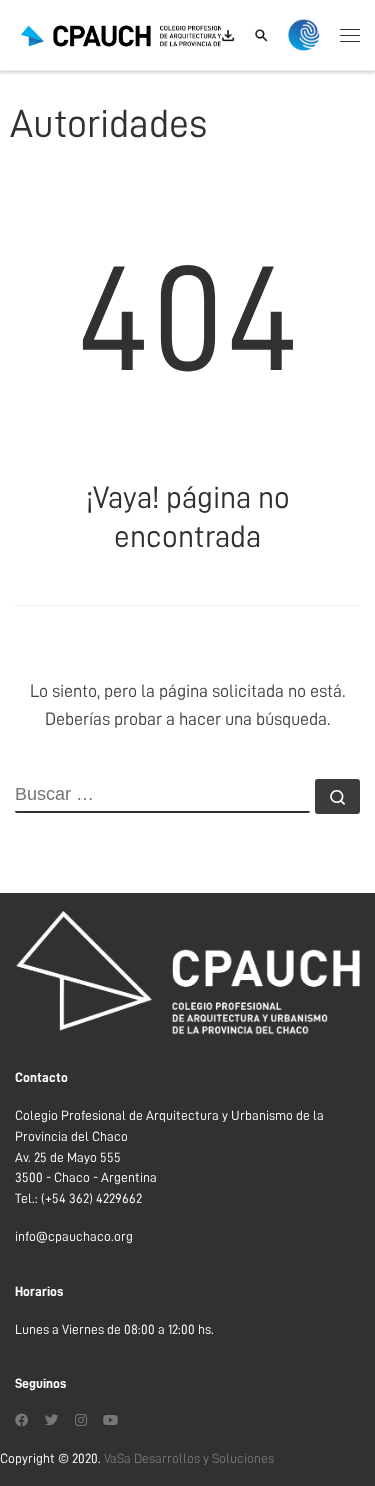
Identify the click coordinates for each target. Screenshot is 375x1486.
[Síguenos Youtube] (110, 1421)
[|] (140, 34)
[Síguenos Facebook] (22, 1421)
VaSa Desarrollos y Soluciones (189, 1458)
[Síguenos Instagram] (81, 1421)
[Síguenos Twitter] (52, 1421)
